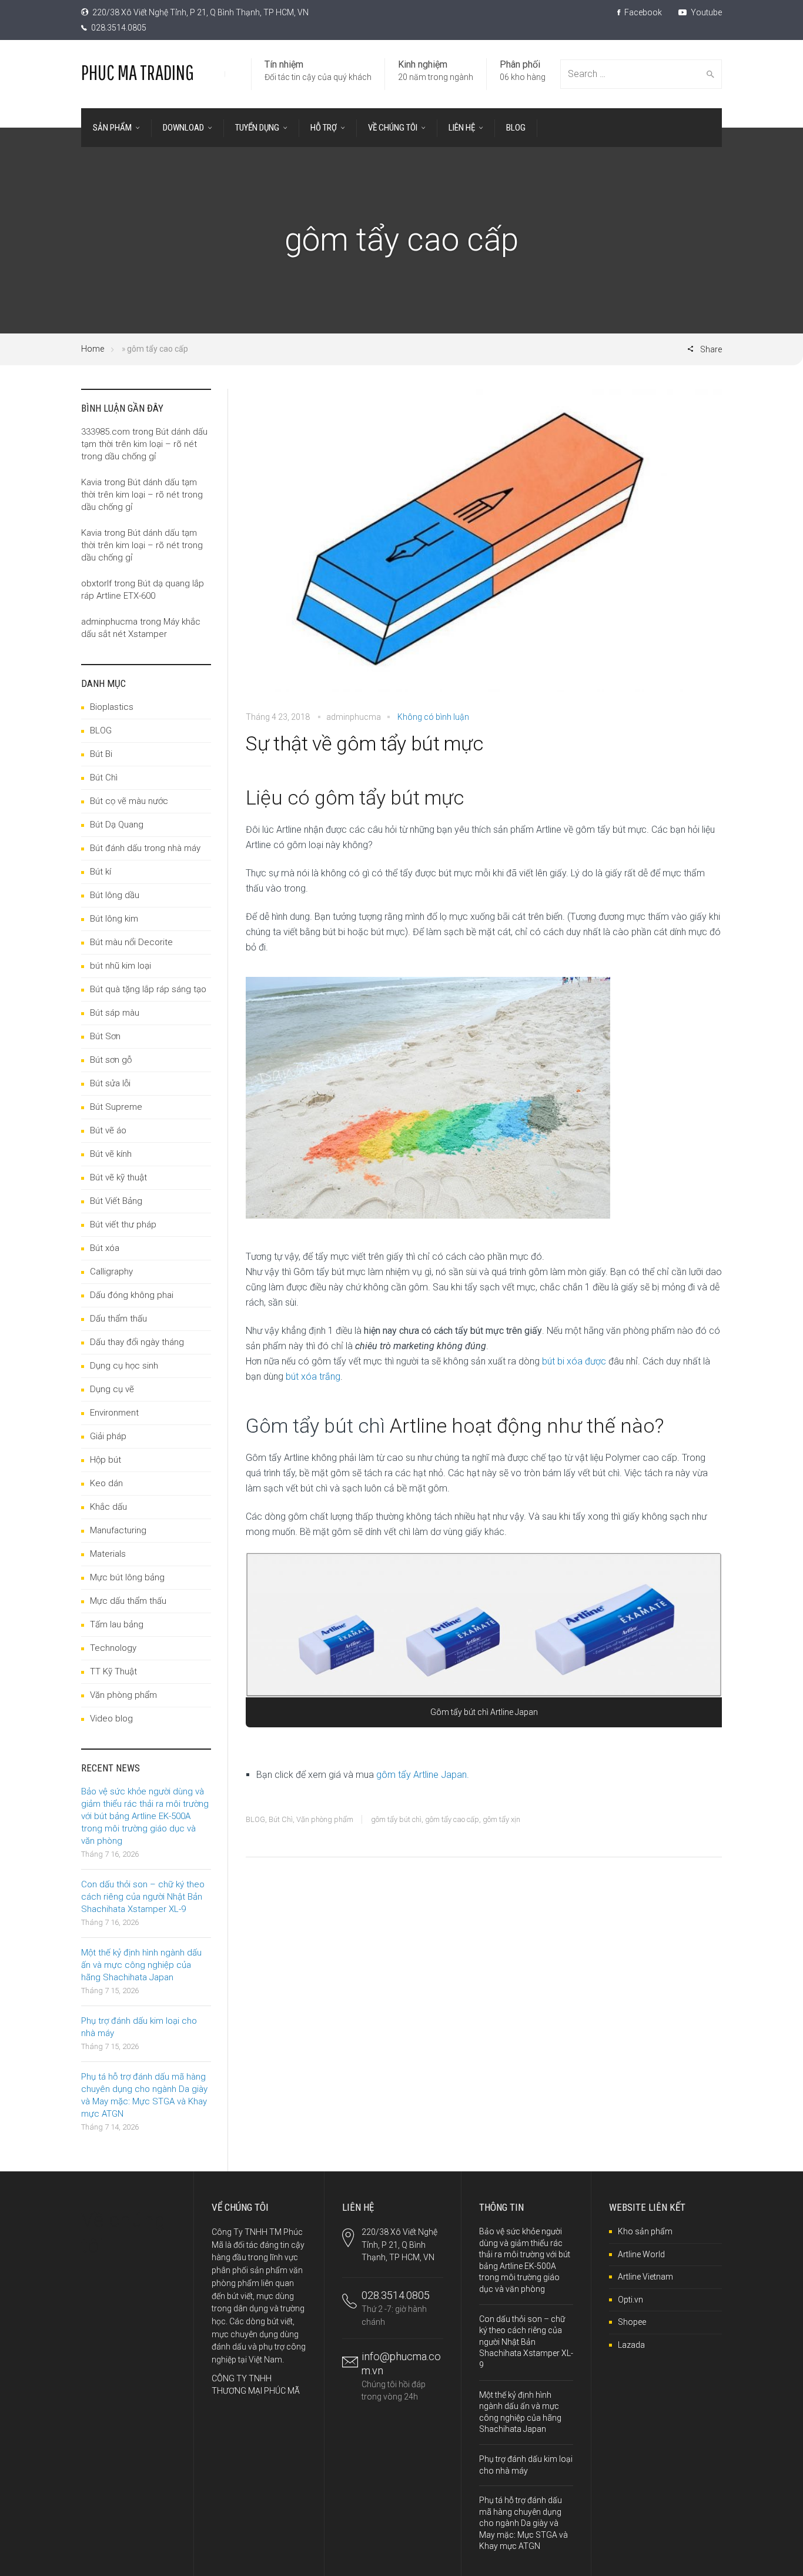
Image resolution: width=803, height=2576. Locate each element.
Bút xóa (105, 1248)
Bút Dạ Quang (117, 825)
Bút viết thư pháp (123, 1224)
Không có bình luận (433, 717)
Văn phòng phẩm (325, 1819)
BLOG (255, 1819)
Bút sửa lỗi (110, 1083)
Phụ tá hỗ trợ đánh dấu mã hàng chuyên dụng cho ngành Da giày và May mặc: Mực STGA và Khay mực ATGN (523, 2523)
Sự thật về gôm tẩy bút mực (364, 743)
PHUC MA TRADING (138, 72)
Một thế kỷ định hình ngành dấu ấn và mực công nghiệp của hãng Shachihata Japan (141, 1965)
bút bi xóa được (574, 1361)
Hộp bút (106, 1460)
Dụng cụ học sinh (124, 1366)
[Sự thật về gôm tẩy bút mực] (484, 548)
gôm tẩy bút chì (396, 1819)
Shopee (632, 2322)
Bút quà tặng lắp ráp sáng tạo (148, 989)
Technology (113, 1648)
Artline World (641, 2254)
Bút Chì (281, 1819)
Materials (108, 1554)
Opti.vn (630, 2300)
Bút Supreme (116, 1107)
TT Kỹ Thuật (113, 1671)
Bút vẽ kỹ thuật (118, 1177)
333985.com (106, 432)
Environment (114, 1413)
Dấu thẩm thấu (118, 1319)
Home (93, 349)
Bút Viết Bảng (116, 1201)
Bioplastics (112, 707)
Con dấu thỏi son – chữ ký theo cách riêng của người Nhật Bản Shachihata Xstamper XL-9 (143, 1897)
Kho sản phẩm (645, 2231)
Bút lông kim (114, 919)
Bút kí (101, 872)
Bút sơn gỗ (111, 1060)
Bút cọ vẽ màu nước (129, 801)
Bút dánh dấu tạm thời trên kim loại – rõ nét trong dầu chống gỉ (144, 444)
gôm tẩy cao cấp (452, 1819)
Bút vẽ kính (111, 1154)
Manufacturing (118, 1530)
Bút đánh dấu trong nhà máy (145, 848)
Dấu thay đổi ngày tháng (137, 1342)
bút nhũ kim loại (121, 966)
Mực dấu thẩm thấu (128, 1601)
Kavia (91, 482)
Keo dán (106, 1483)
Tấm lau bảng (117, 1624)
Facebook (642, 12)
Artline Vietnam (645, 2277)
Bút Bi (101, 754)
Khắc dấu (108, 1507)
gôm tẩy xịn (501, 1819)
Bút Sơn (105, 1036)
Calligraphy (111, 1272)
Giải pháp (108, 1436)
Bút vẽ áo (108, 1130)
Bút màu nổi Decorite (131, 942)
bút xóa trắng (313, 1377)
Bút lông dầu (115, 895)
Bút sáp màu (115, 1013)
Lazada (631, 2345)
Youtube (705, 12)
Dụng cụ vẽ (112, 1389)
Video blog (111, 1719)
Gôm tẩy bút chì (315, 1426)
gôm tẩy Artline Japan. (423, 1775)
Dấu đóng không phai (132, 1295)
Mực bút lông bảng (127, 1577)
